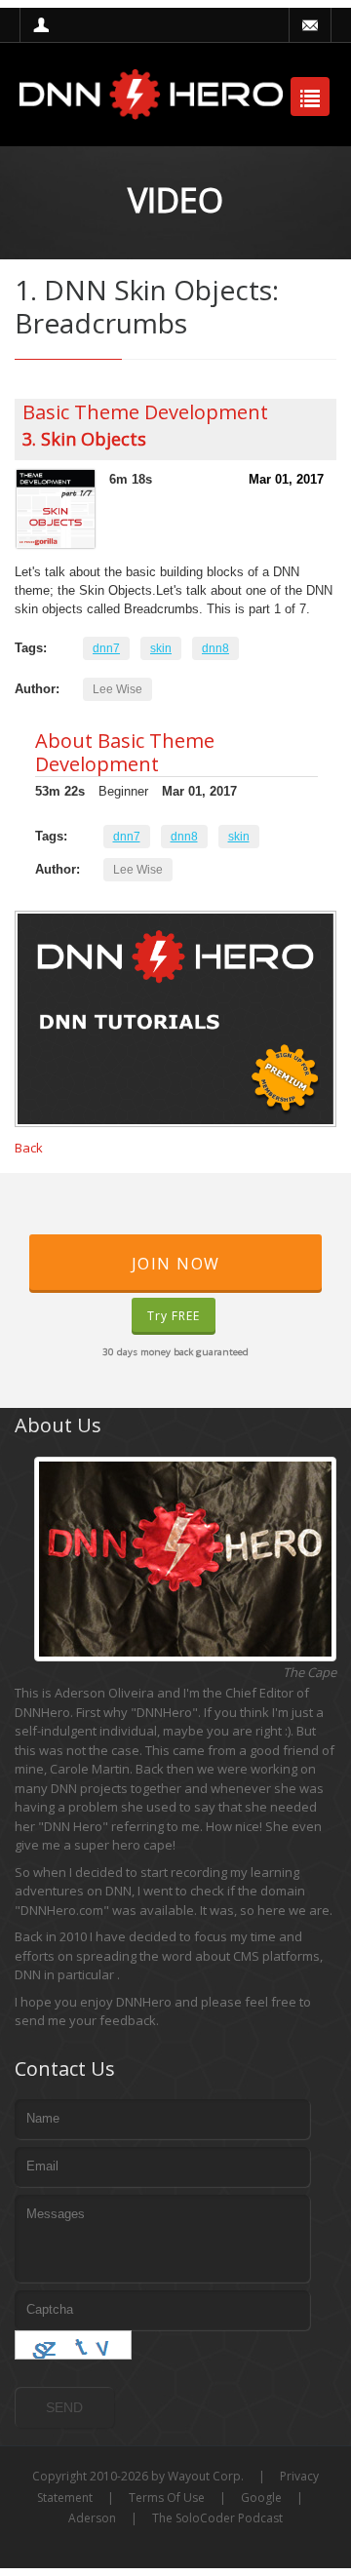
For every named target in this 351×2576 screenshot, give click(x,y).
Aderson (92, 2518)
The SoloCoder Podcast (217, 2518)
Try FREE (174, 1316)
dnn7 (106, 648)
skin (161, 648)
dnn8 (215, 648)
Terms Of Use (167, 2498)
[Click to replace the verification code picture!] (73, 2345)
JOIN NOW (176, 1264)
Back (29, 1148)
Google (261, 2498)
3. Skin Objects (84, 439)
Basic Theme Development (145, 412)
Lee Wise (117, 689)
